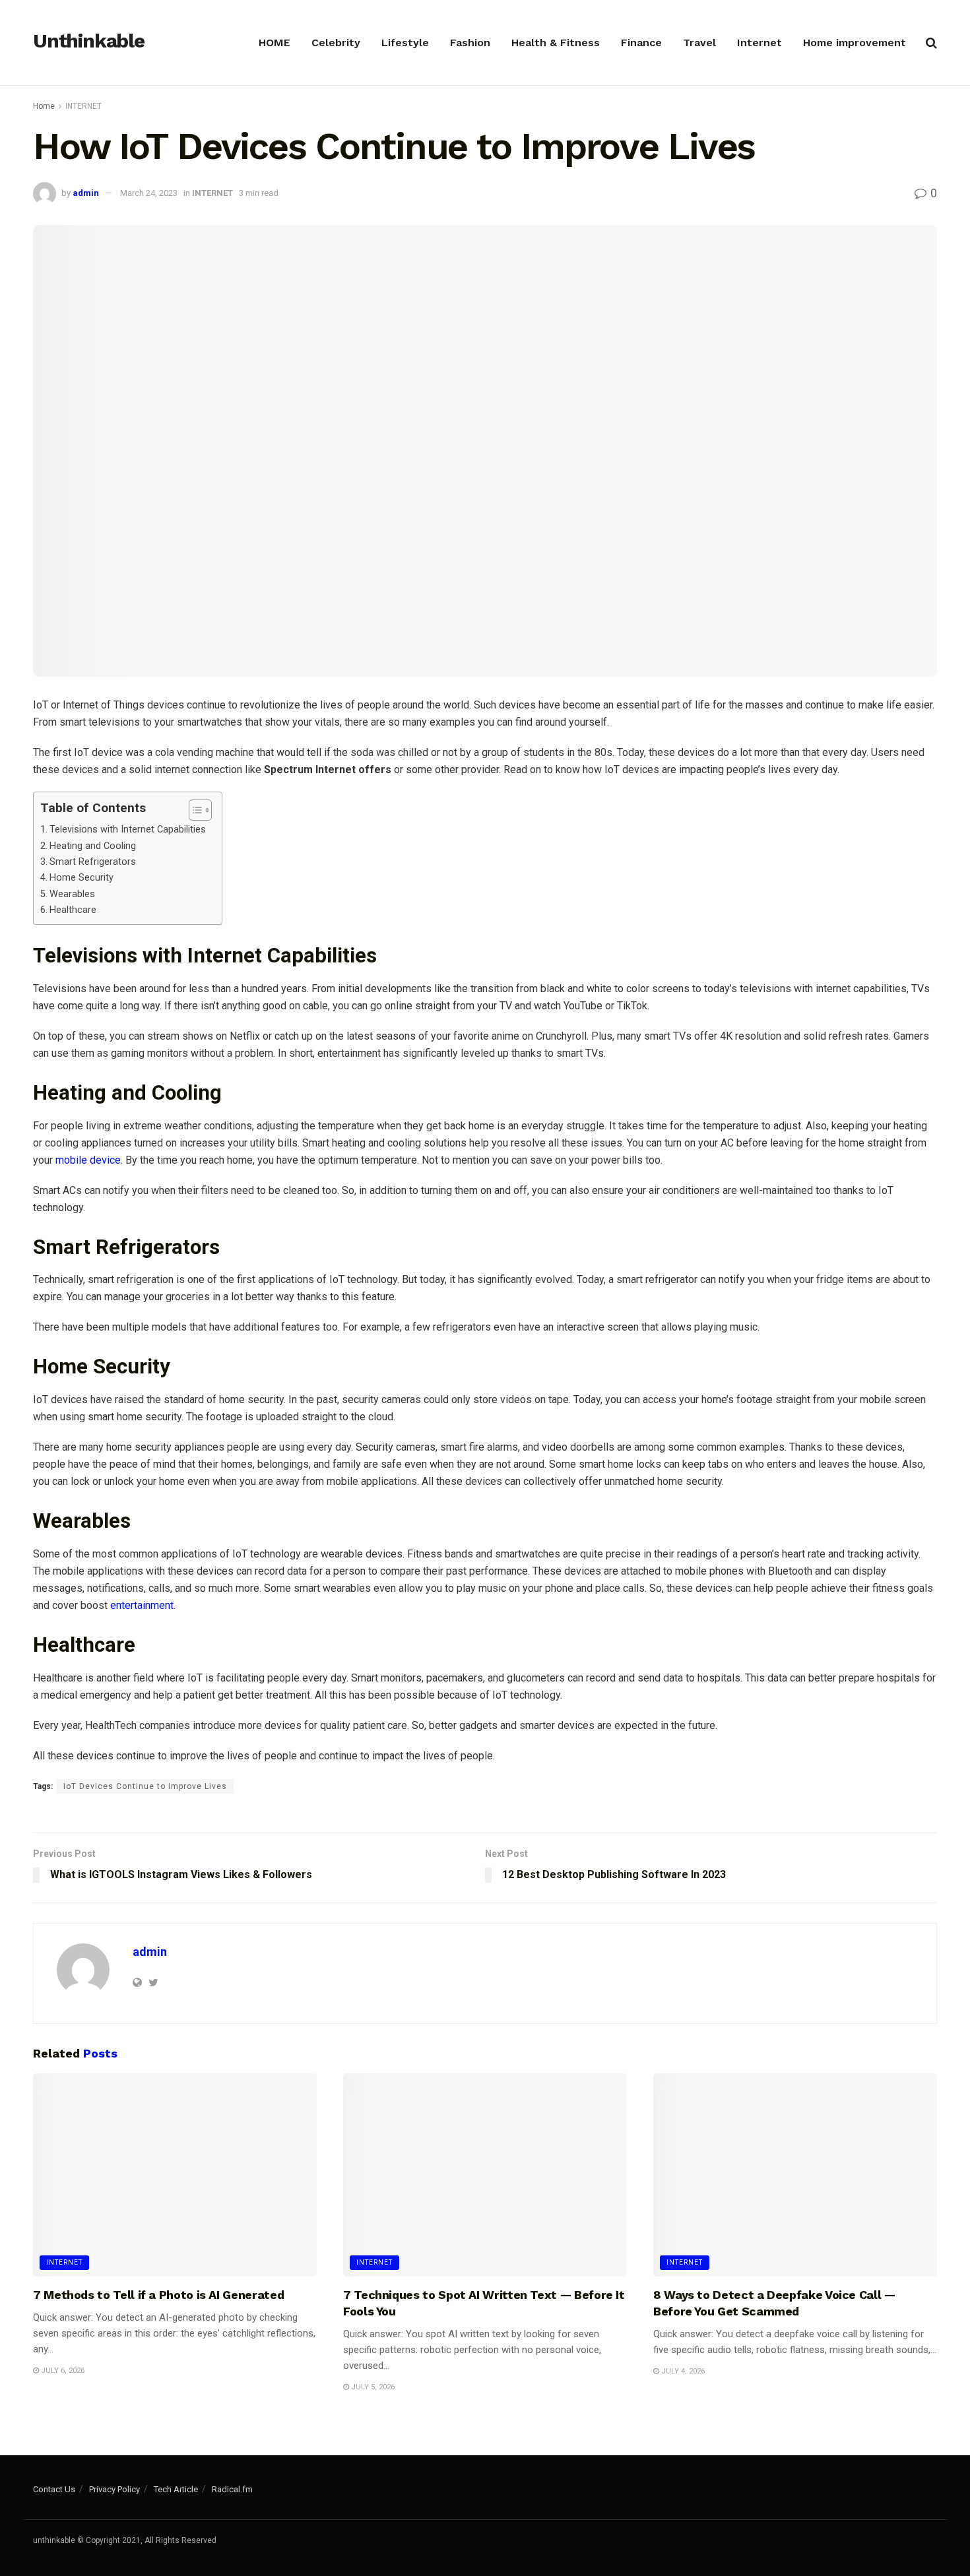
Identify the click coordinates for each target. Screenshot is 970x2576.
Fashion (470, 43)
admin (86, 193)
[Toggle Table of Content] (194, 810)
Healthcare (74, 910)
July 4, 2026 (682, 2371)
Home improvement (855, 43)
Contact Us (54, 2489)
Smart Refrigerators (94, 862)
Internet (760, 43)
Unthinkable (89, 42)
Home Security (84, 878)
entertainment (142, 1605)
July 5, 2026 (372, 2387)
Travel (699, 43)
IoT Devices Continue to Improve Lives (145, 1786)
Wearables (74, 894)
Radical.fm (232, 2489)
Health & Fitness (556, 43)
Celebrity (336, 43)
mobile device (88, 1160)
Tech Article (176, 2489)
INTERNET (83, 106)
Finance (641, 43)
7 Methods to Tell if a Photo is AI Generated (158, 2295)
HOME (275, 43)
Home (44, 106)
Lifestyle (405, 43)
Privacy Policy (114, 2489)
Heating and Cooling (94, 846)
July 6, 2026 (62, 2371)
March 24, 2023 (149, 193)
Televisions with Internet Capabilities (129, 830)
